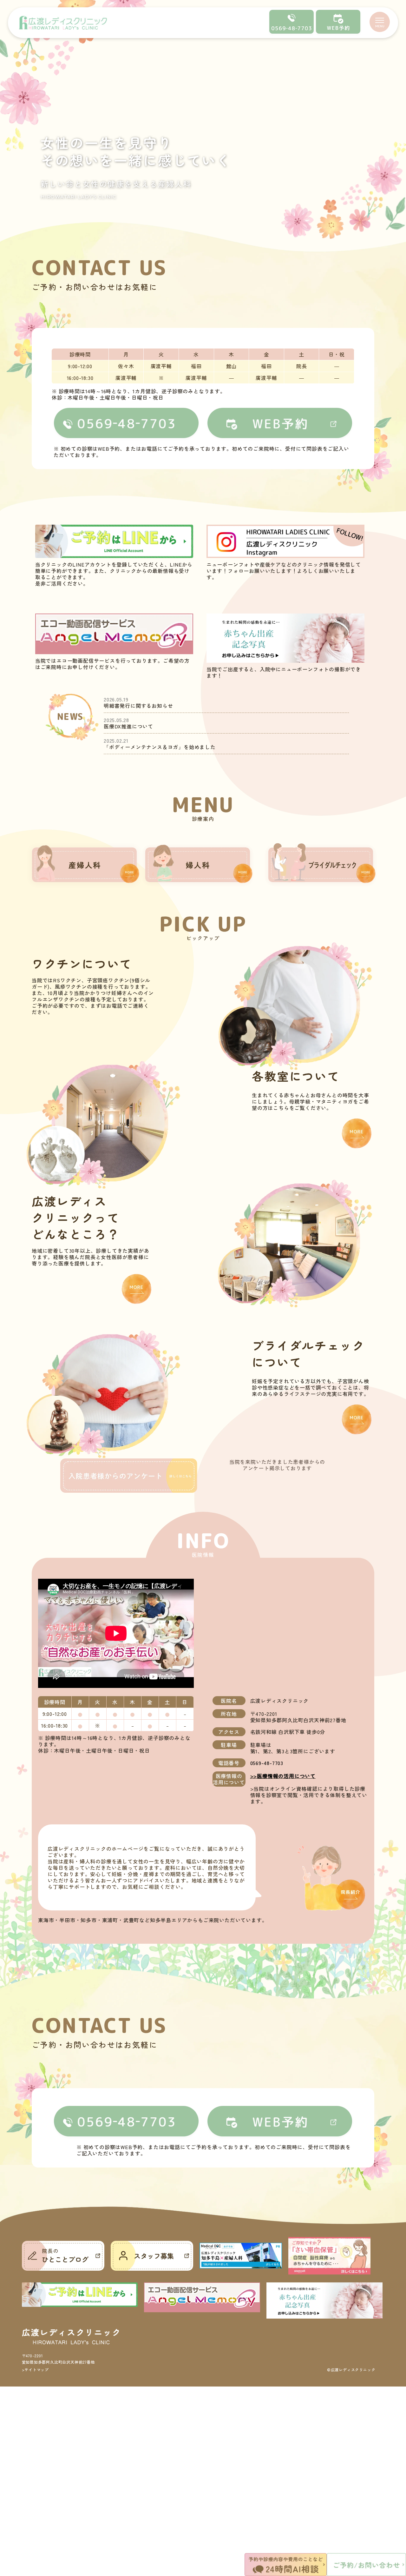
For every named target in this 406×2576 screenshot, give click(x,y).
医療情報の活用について (286, 1776)
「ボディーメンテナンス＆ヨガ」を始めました (160, 747)
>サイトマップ (36, 2370)
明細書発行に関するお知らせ (138, 706)
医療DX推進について (128, 726)
